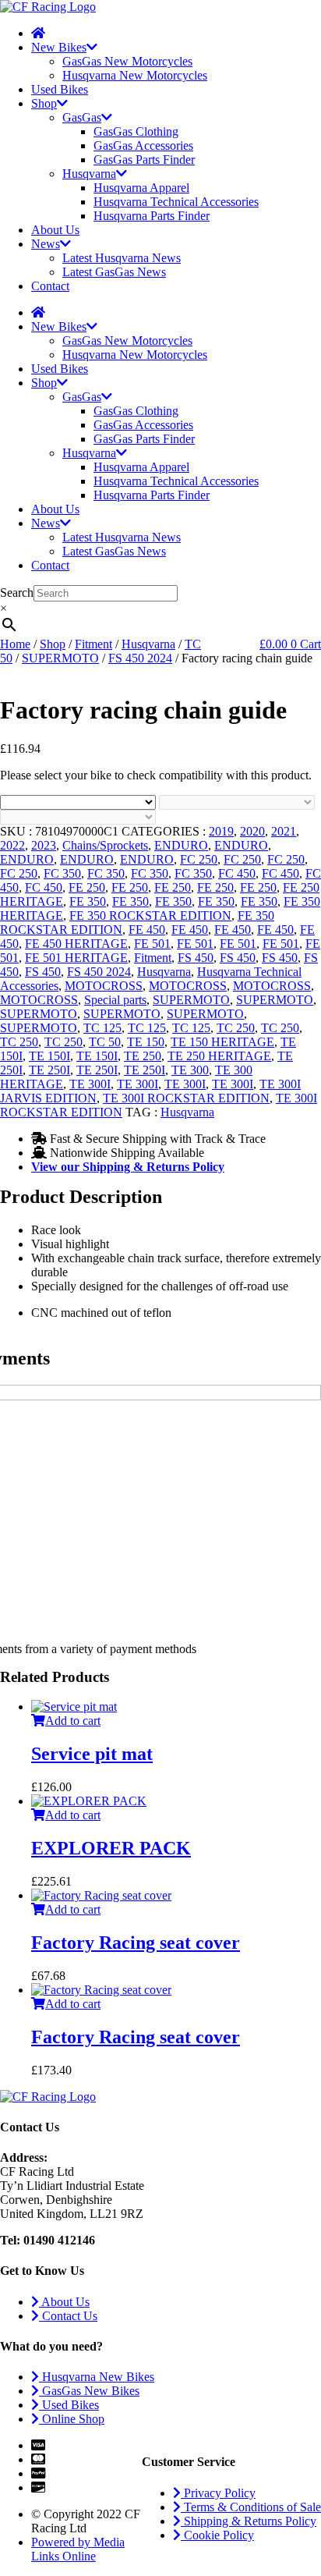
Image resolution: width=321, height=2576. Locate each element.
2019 (221, 831)
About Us (55, 230)
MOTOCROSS (104, 986)
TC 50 (105, 1042)
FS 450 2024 (140, 658)
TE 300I (90, 1084)
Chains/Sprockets (105, 845)
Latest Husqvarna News (122, 258)
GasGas (82, 117)
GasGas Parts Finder (144, 160)
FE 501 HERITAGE (76, 958)
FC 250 (199, 859)
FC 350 (62, 873)
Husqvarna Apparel (141, 188)
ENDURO (181, 845)
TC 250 (236, 1028)
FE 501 (152, 944)
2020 (252, 831)
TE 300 (190, 1070)
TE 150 (146, 1042)
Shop (44, 103)
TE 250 (143, 1056)
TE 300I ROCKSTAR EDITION (186, 1098)
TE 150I (49, 1056)
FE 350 (88, 901)
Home (15, 644)
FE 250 (87, 887)
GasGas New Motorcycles (127, 61)
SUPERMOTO (60, 658)
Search (17, 593)
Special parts (115, 1000)
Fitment (93, 644)
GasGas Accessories (143, 145)
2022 (12, 845)
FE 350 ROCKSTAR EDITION (150, 915)
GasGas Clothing (136, 131)
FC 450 (237, 873)
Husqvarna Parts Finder (152, 216)
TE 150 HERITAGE (222, 1042)
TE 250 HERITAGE (219, 1056)
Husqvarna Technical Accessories (176, 202)
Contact (50, 286)
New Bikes (59, 47)
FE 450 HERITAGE (76, 944)
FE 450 (147, 930)
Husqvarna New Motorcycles (135, 75)
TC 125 (102, 1028)
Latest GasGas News (114, 272)
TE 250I (49, 1070)
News (46, 244)
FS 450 (196, 958)
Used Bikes (60, 89)
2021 (284, 831)
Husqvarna (89, 174)
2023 (44, 845)
